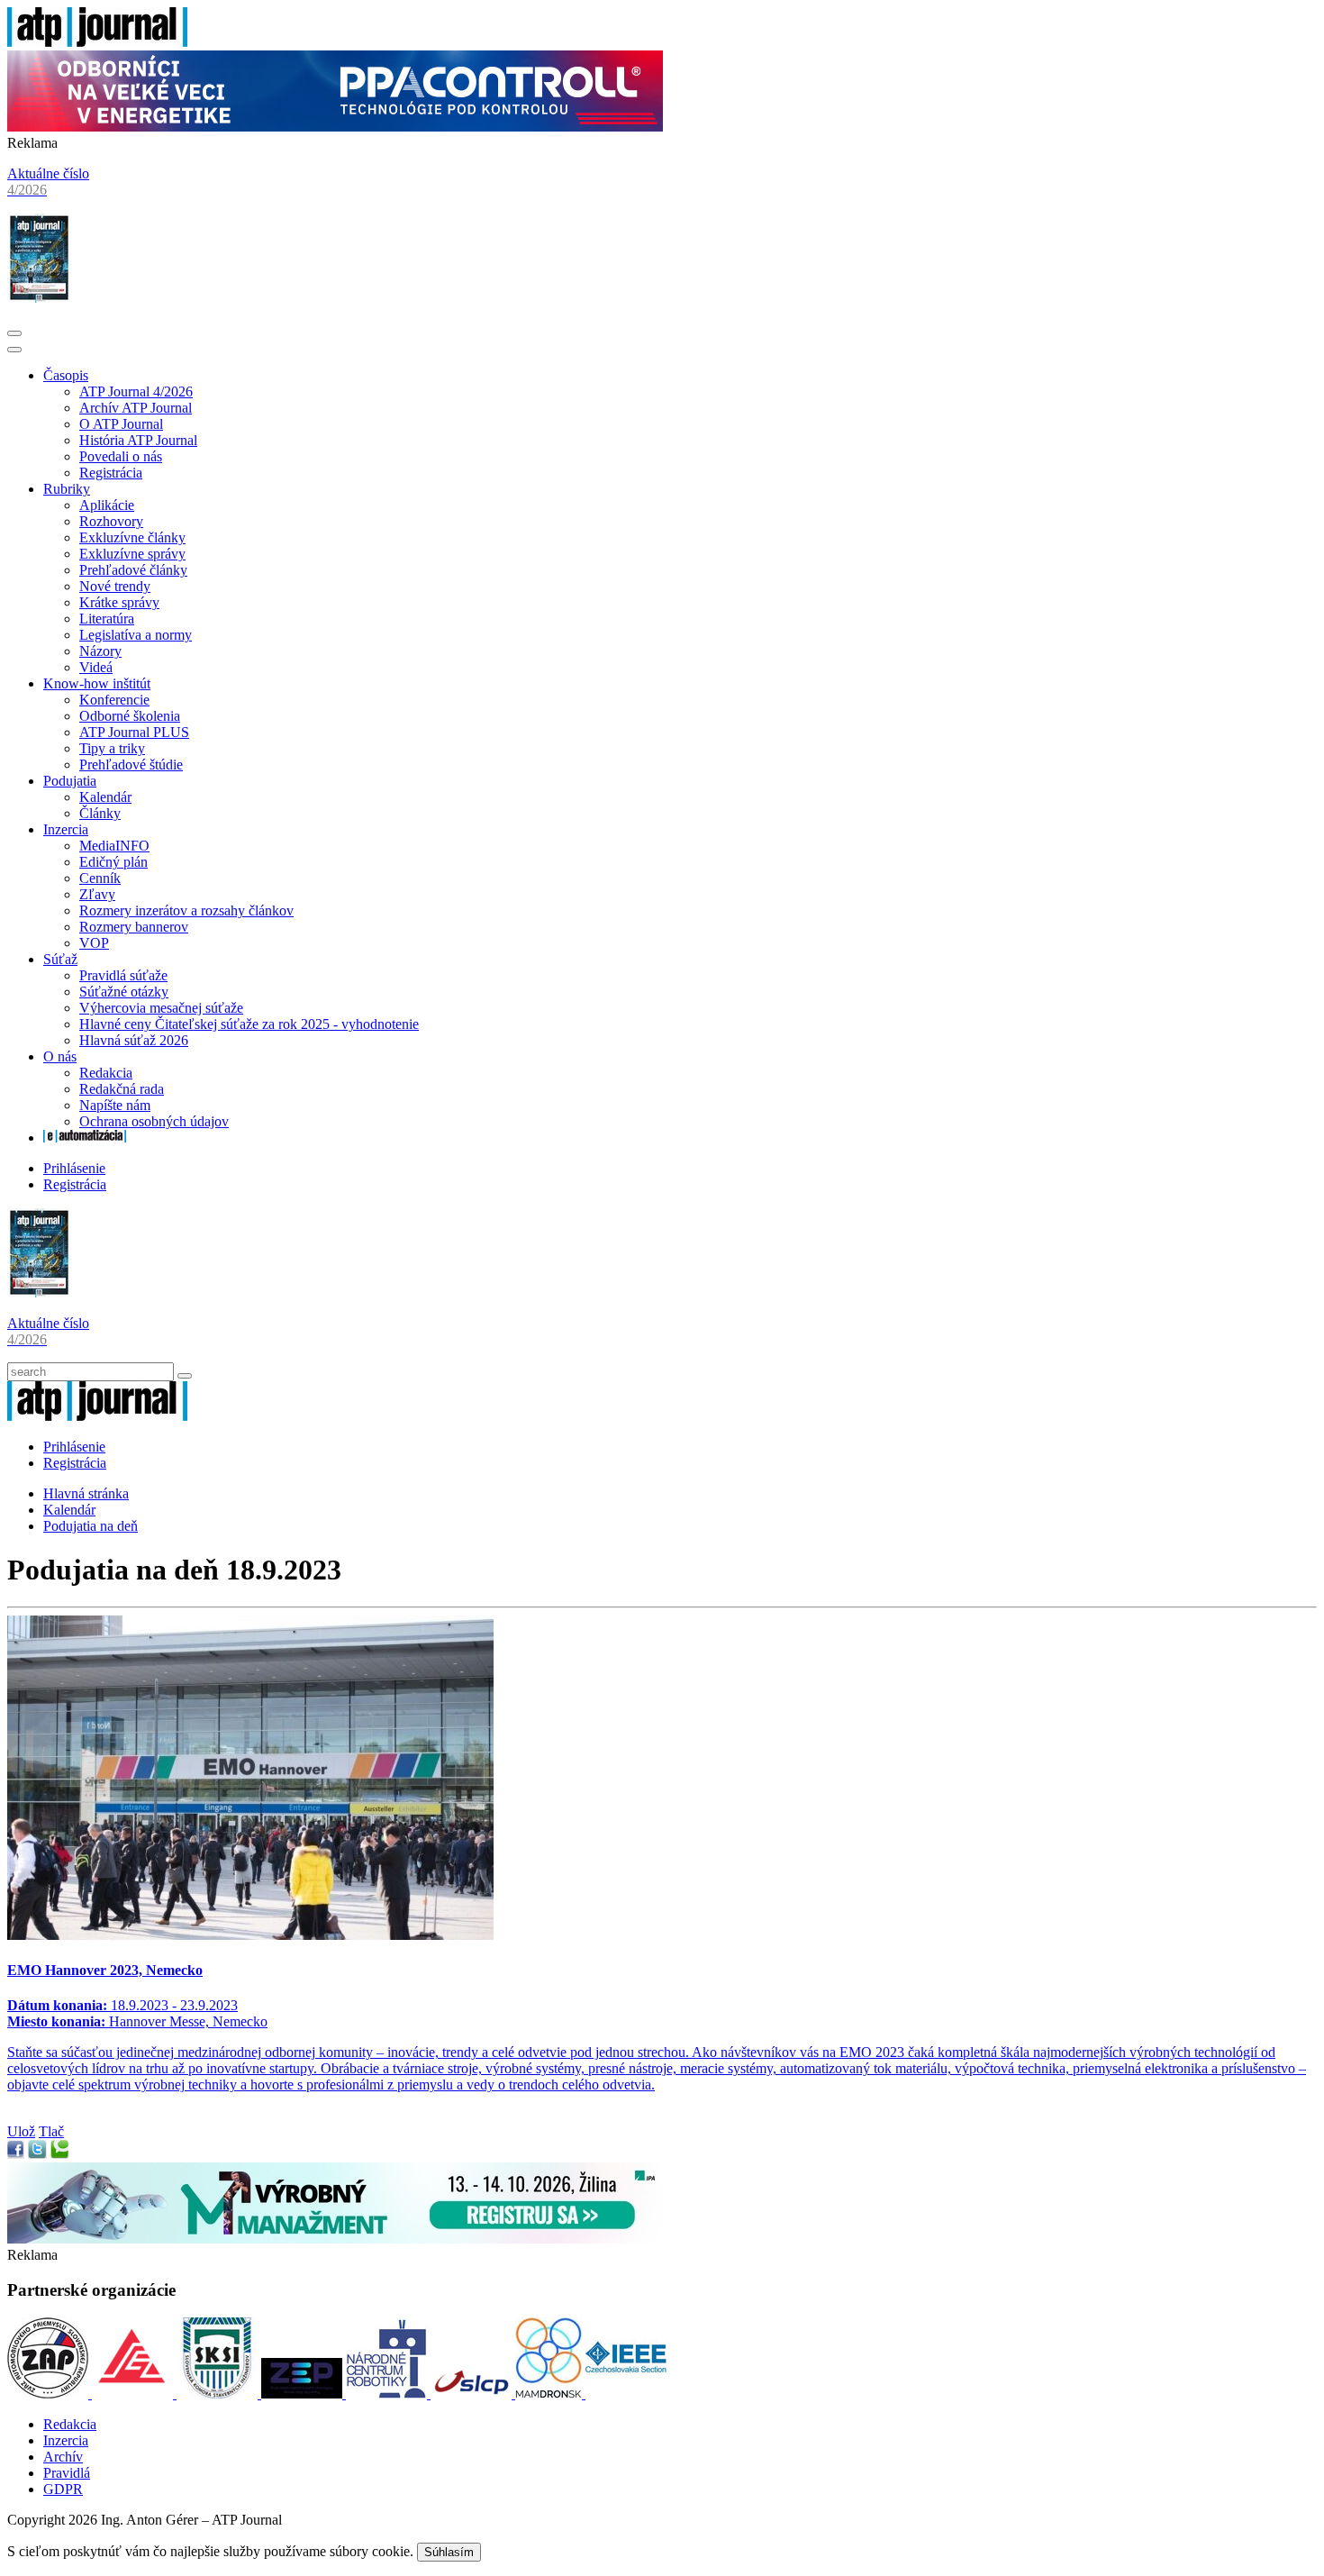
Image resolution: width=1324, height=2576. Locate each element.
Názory (100, 651)
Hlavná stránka (86, 1493)
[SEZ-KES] (134, 2394)
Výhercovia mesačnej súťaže (161, 1008)
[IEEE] (626, 2394)
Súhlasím (449, 2552)
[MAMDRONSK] (550, 2394)
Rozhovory (111, 521)
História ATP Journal (138, 440)
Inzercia (66, 829)
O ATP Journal (121, 424)
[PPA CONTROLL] (335, 127)
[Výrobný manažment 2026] (335, 2239)
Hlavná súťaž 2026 (134, 1040)
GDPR (63, 2489)
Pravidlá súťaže (123, 975)
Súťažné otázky (124, 992)
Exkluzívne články (132, 537)
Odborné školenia (130, 716)
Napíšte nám (115, 1105)
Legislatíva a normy (136, 635)
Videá (96, 667)
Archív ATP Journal (136, 408)
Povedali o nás (121, 456)
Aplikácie (107, 505)
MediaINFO (114, 846)
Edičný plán (113, 862)
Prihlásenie (74, 1168)
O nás (60, 1056)
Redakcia (106, 1073)
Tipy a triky (112, 748)
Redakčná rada (122, 1089)
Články (100, 813)
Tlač (51, 2131)
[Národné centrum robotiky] (388, 2394)
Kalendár (105, 797)
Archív (63, 2457)
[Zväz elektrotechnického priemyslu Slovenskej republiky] (304, 2394)
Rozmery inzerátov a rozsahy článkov (186, 910)
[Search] (185, 1376)
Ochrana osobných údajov (154, 1121)
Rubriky (67, 489)
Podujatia (70, 781)
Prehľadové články (133, 570)
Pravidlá (67, 2473)
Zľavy (97, 894)
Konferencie (114, 700)
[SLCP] (473, 2394)
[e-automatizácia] (85, 1138)
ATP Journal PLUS (134, 732)
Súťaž (60, 959)
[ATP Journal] (97, 42)
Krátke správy (119, 602)
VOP (94, 943)
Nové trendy (115, 586)
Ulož (21, 2131)
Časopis (66, 375)
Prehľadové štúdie (131, 765)
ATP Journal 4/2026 (136, 391)
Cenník (100, 878)
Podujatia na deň (91, 1526)
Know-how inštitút (97, 683)
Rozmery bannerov (134, 927)
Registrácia (111, 473)
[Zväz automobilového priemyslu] (50, 2394)
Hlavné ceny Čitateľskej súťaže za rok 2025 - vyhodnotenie (249, 1024)
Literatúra (107, 619)
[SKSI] (219, 2394)
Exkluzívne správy (132, 554)
